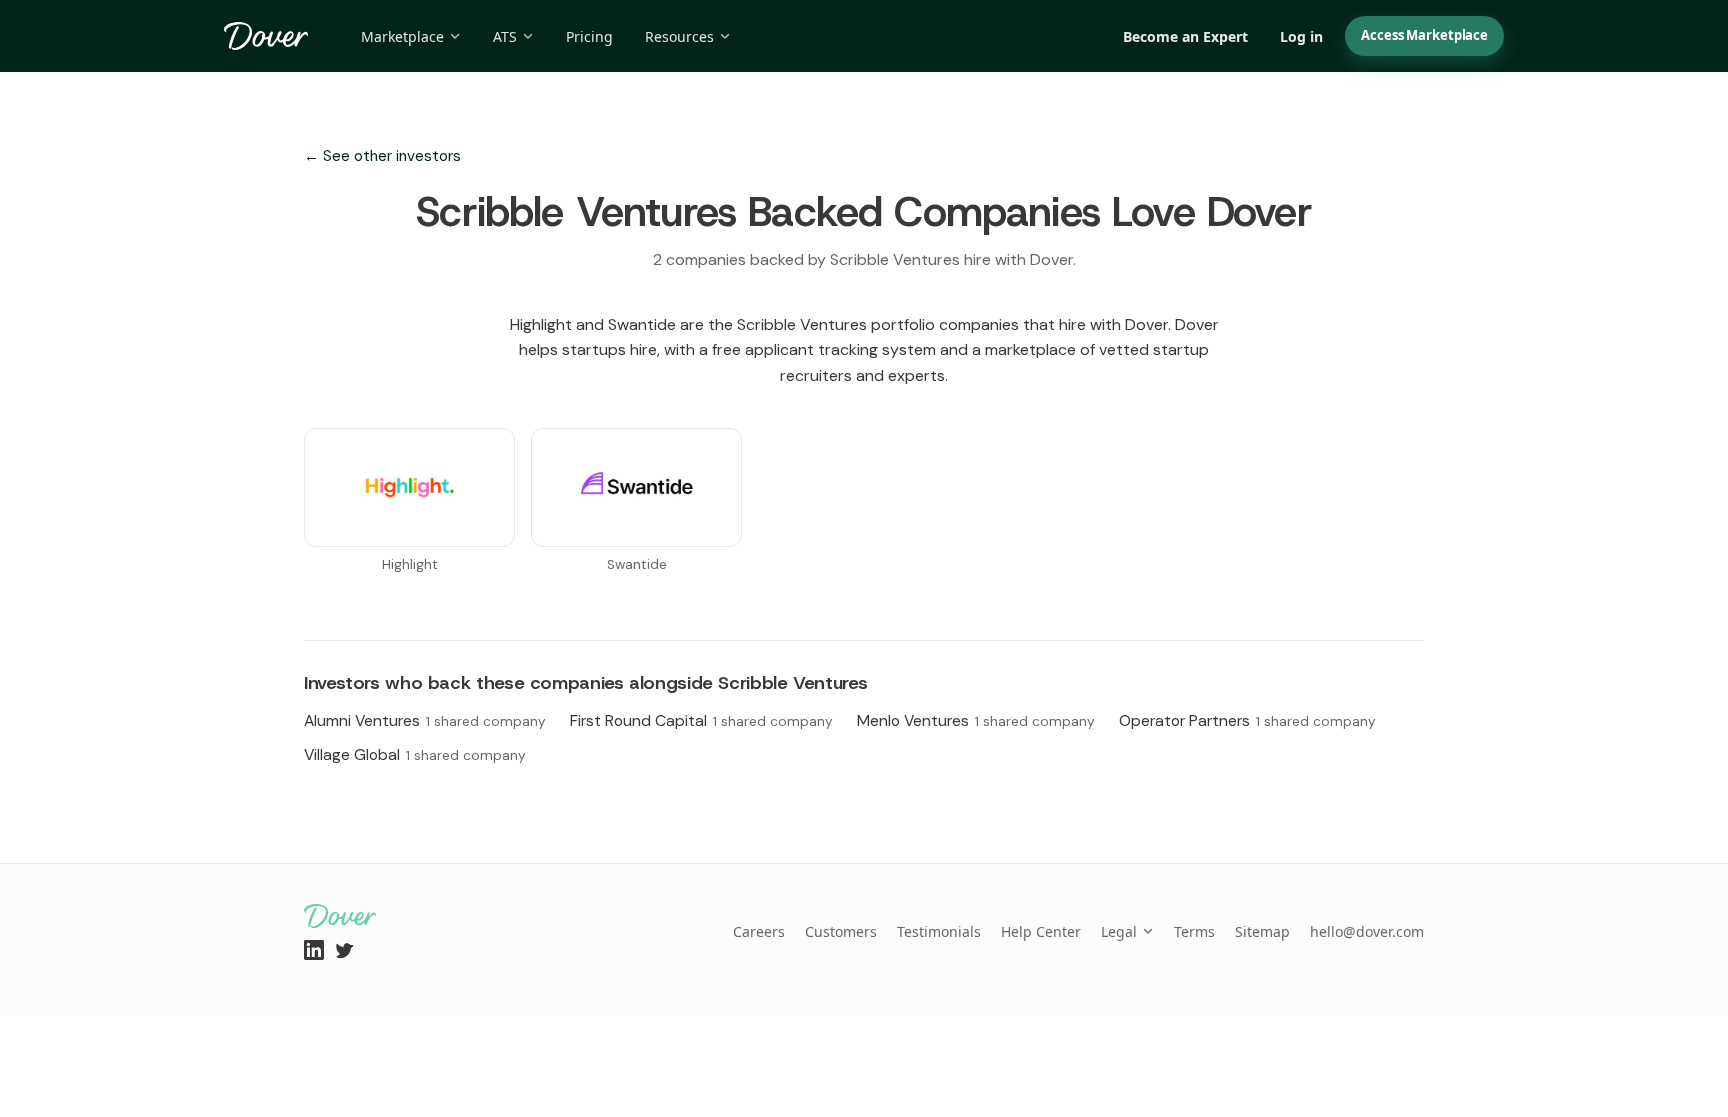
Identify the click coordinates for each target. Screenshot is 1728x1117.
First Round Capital (701, 720)
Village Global (415, 754)
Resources (679, 36)
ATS (505, 36)
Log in (1301, 36)
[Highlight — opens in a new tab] (409, 487)
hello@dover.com (1367, 931)
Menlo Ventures (976, 720)
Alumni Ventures (425, 720)
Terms (1194, 931)
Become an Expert (1185, 36)
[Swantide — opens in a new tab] (636, 487)
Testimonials (939, 931)
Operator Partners (1247, 720)
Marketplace (402, 36)
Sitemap (1262, 931)
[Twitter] (344, 950)
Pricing (589, 36)
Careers (759, 931)
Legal (1119, 931)
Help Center (1041, 931)
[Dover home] (266, 36)
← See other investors (382, 156)
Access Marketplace (1424, 35)
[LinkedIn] (314, 950)
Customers (841, 931)
